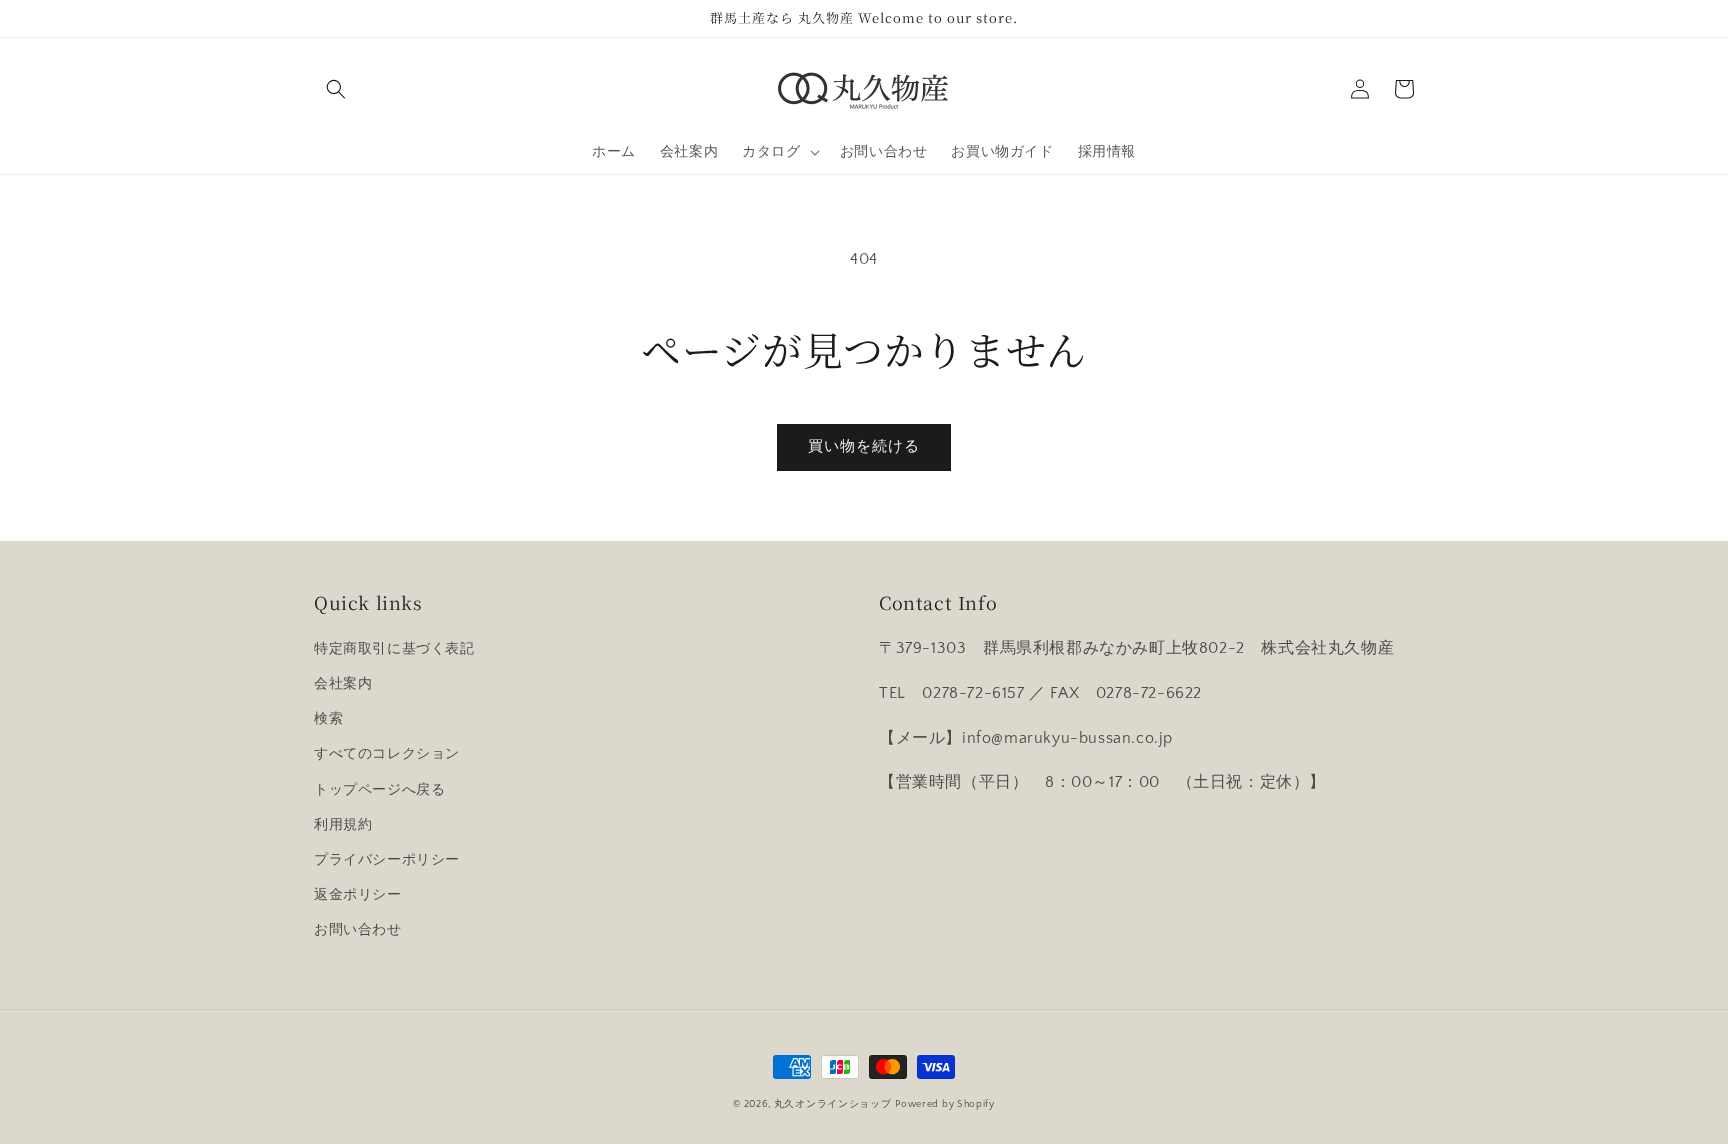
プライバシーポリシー (387, 860)
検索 (328, 719)
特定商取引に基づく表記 (394, 649)
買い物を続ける (864, 446)
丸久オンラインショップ (833, 1104)
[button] (336, 89)
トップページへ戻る (379, 790)
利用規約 (343, 825)
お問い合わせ (358, 930)
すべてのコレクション (387, 754)
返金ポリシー (358, 895)
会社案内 (343, 684)
